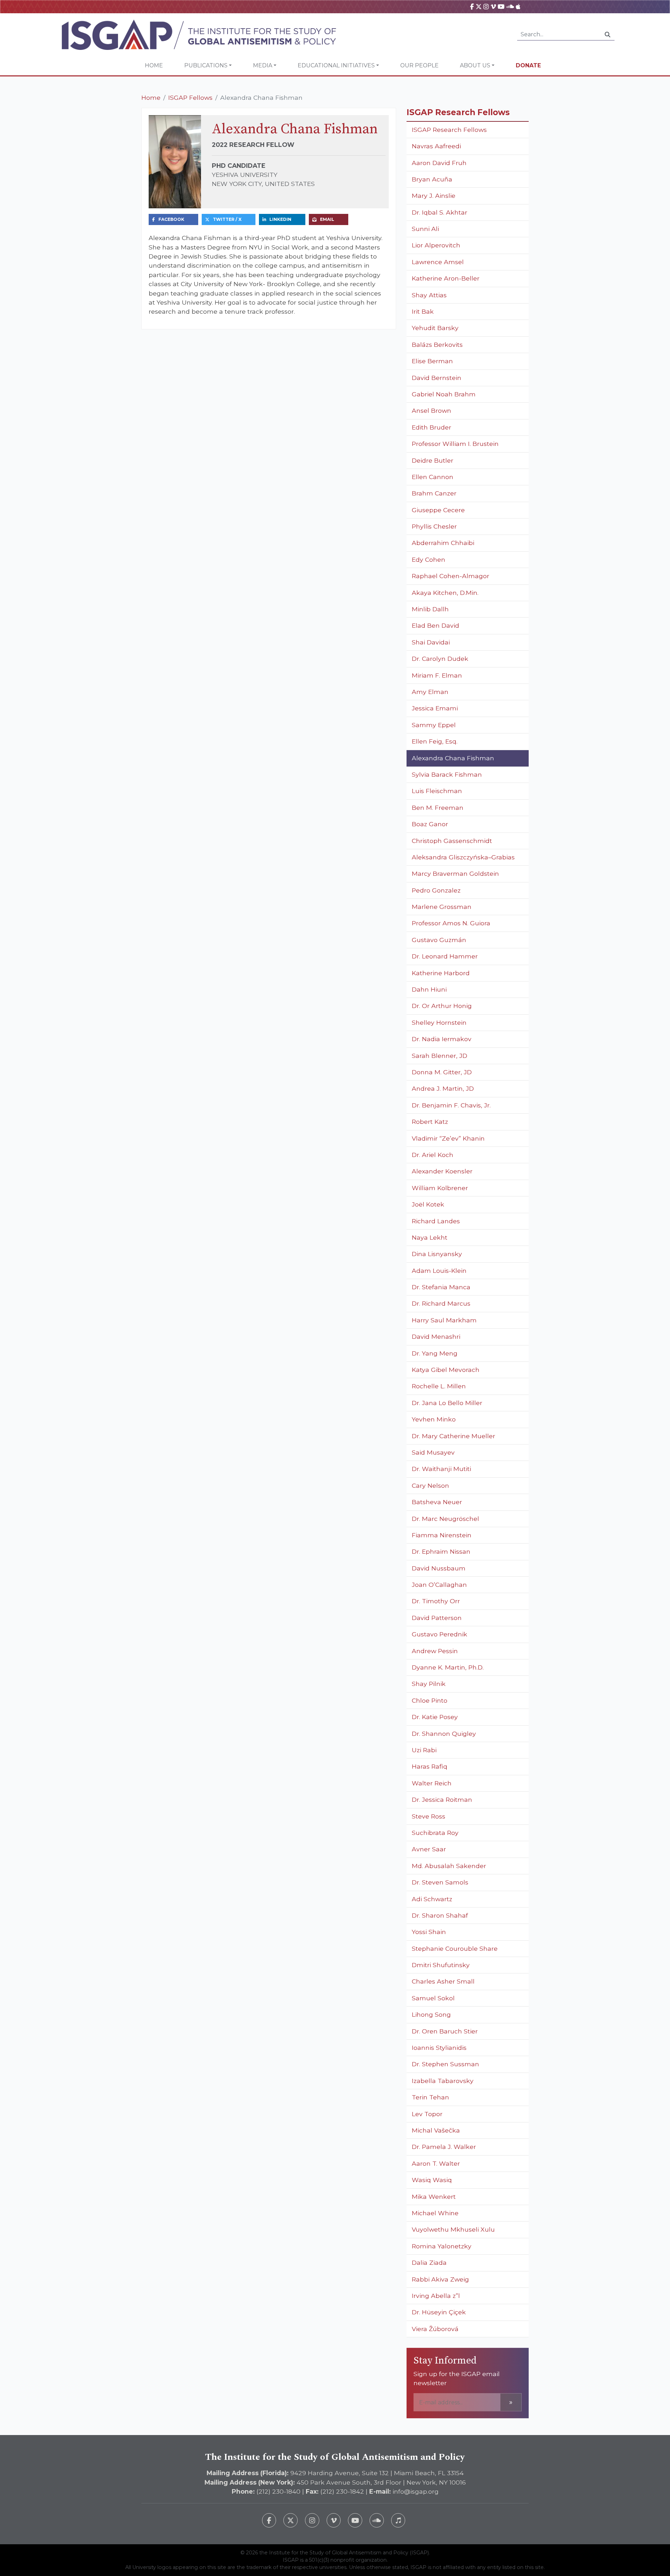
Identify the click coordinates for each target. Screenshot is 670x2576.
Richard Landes (436, 1221)
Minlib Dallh (430, 609)
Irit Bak (423, 311)
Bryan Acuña (432, 179)
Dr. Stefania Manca (441, 1287)
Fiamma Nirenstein (442, 1535)
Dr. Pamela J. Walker (444, 2147)
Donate (528, 65)
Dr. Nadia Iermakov (442, 1039)
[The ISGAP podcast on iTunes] (398, 2520)
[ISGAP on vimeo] (493, 6)
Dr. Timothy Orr (436, 1601)
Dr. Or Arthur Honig (442, 1006)
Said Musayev (433, 1452)
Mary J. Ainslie (434, 196)
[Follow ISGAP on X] (291, 2520)
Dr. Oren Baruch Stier (445, 2031)
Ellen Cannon (433, 477)
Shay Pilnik (429, 1684)
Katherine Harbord (441, 973)
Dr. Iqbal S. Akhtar (440, 212)
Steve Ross (429, 1816)
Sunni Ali (425, 229)
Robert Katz (430, 1122)
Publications (206, 65)
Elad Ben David (435, 625)
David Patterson (437, 1618)
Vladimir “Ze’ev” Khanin (448, 1138)
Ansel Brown (431, 410)
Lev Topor (427, 2114)
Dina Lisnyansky (437, 1254)
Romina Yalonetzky (442, 2246)
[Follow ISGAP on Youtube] (355, 2520)
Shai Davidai (431, 642)
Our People (419, 65)
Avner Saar (429, 1849)
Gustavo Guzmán (439, 940)
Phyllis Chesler (434, 526)
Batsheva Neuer (437, 1502)
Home (154, 65)
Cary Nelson (430, 1485)
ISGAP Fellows (190, 98)
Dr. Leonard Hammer (445, 956)
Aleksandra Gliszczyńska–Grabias (463, 857)
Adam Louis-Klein (439, 1271)
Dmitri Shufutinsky (441, 1965)
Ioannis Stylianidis (439, 2048)
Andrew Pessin (435, 1651)
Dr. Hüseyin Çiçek (439, 2312)
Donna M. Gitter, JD (442, 1072)
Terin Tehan (430, 2097)
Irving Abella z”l (436, 2296)
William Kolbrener (440, 1188)
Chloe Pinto (430, 1700)
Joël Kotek (428, 1204)
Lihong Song (431, 2014)
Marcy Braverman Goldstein (455, 873)
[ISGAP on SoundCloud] (510, 6)
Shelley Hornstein (439, 1022)
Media (263, 65)
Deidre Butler (433, 460)
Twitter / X (227, 219)
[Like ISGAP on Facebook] (269, 2520)
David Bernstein (437, 378)
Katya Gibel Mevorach (446, 1370)
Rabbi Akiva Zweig (440, 2279)
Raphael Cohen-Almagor (451, 576)
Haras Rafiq (430, 1766)
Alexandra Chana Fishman (453, 758)
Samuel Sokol (433, 1998)
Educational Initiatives (336, 65)
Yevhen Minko (434, 1419)
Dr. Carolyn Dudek (440, 659)
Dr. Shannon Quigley (444, 1734)
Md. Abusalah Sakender (449, 1866)
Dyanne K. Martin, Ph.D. (448, 1667)
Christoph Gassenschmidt (452, 841)
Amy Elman (430, 692)
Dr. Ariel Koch (433, 1155)
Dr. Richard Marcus (441, 1303)
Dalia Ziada (429, 2263)
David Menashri (436, 1336)
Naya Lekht (430, 1237)
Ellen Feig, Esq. (435, 741)
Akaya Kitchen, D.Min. (445, 593)
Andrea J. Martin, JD (443, 1088)
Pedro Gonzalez (436, 890)
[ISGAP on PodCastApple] (518, 6)
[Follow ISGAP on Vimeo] (334, 2520)
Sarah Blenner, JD (440, 1056)
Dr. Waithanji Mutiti (441, 1469)
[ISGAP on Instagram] (486, 6)
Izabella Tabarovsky (443, 2081)
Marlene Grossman (442, 907)
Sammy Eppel (434, 725)
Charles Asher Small (443, 1981)
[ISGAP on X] (479, 6)
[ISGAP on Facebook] (472, 6)
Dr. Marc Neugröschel (445, 1519)
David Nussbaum (439, 1568)
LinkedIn (280, 219)
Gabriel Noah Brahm (444, 394)
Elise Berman (432, 361)
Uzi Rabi (424, 1750)
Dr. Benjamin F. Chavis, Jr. (451, 1105)
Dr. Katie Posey (435, 1717)
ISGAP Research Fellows (449, 130)
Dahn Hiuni (429, 989)
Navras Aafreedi (436, 146)
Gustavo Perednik (440, 1634)
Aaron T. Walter (436, 2163)
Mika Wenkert (434, 2197)
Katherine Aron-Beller (446, 278)
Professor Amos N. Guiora (451, 923)
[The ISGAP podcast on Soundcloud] (377, 2520)
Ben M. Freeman (438, 808)
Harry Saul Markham (444, 1320)
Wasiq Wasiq (432, 2180)
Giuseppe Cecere (438, 510)
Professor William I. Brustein (455, 444)
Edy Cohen (429, 559)
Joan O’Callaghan (439, 1585)
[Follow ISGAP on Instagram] (312, 2520)
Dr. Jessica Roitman (442, 1800)
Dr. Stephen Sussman (445, 2064)
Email (327, 219)
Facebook (171, 219)
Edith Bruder (431, 427)
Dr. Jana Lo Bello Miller (447, 1403)
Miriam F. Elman (437, 675)
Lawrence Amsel (438, 262)
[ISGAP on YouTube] (501, 6)
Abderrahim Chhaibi (443, 543)
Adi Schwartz (432, 1899)
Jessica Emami (435, 708)
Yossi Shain (429, 1932)
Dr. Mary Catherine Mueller (453, 1436)
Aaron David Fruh (439, 163)
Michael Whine (435, 2213)
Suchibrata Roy (435, 1833)
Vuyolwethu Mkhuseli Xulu (453, 2229)
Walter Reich (432, 1783)
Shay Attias (429, 295)
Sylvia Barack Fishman (447, 774)
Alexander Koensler (442, 1171)
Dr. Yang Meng (435, 1353)
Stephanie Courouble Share (455, 1948)
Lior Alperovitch (437, 245)
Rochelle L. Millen (439, 1386)
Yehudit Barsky (435, 328)
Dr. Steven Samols (440, 1882)
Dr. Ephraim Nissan (441, 1551)
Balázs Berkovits (437, 345)
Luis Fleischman (437, 791)
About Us (475, 65)
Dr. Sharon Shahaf (440, 1915)
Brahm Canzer (434, 493)
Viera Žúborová (435, 2329)
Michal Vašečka (436, 2130)
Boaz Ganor (430, 824)
